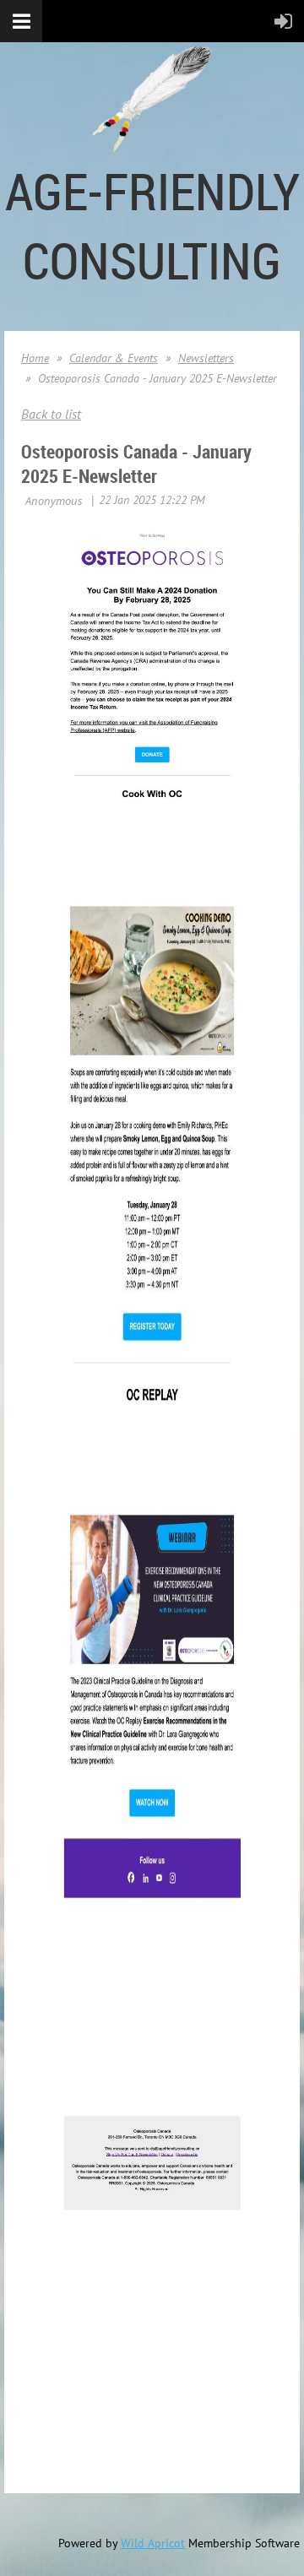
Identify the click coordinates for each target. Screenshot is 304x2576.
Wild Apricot (153, 2543)
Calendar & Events (114, 358)
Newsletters (206, 358)
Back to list (51, 414)
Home (35, 358)
